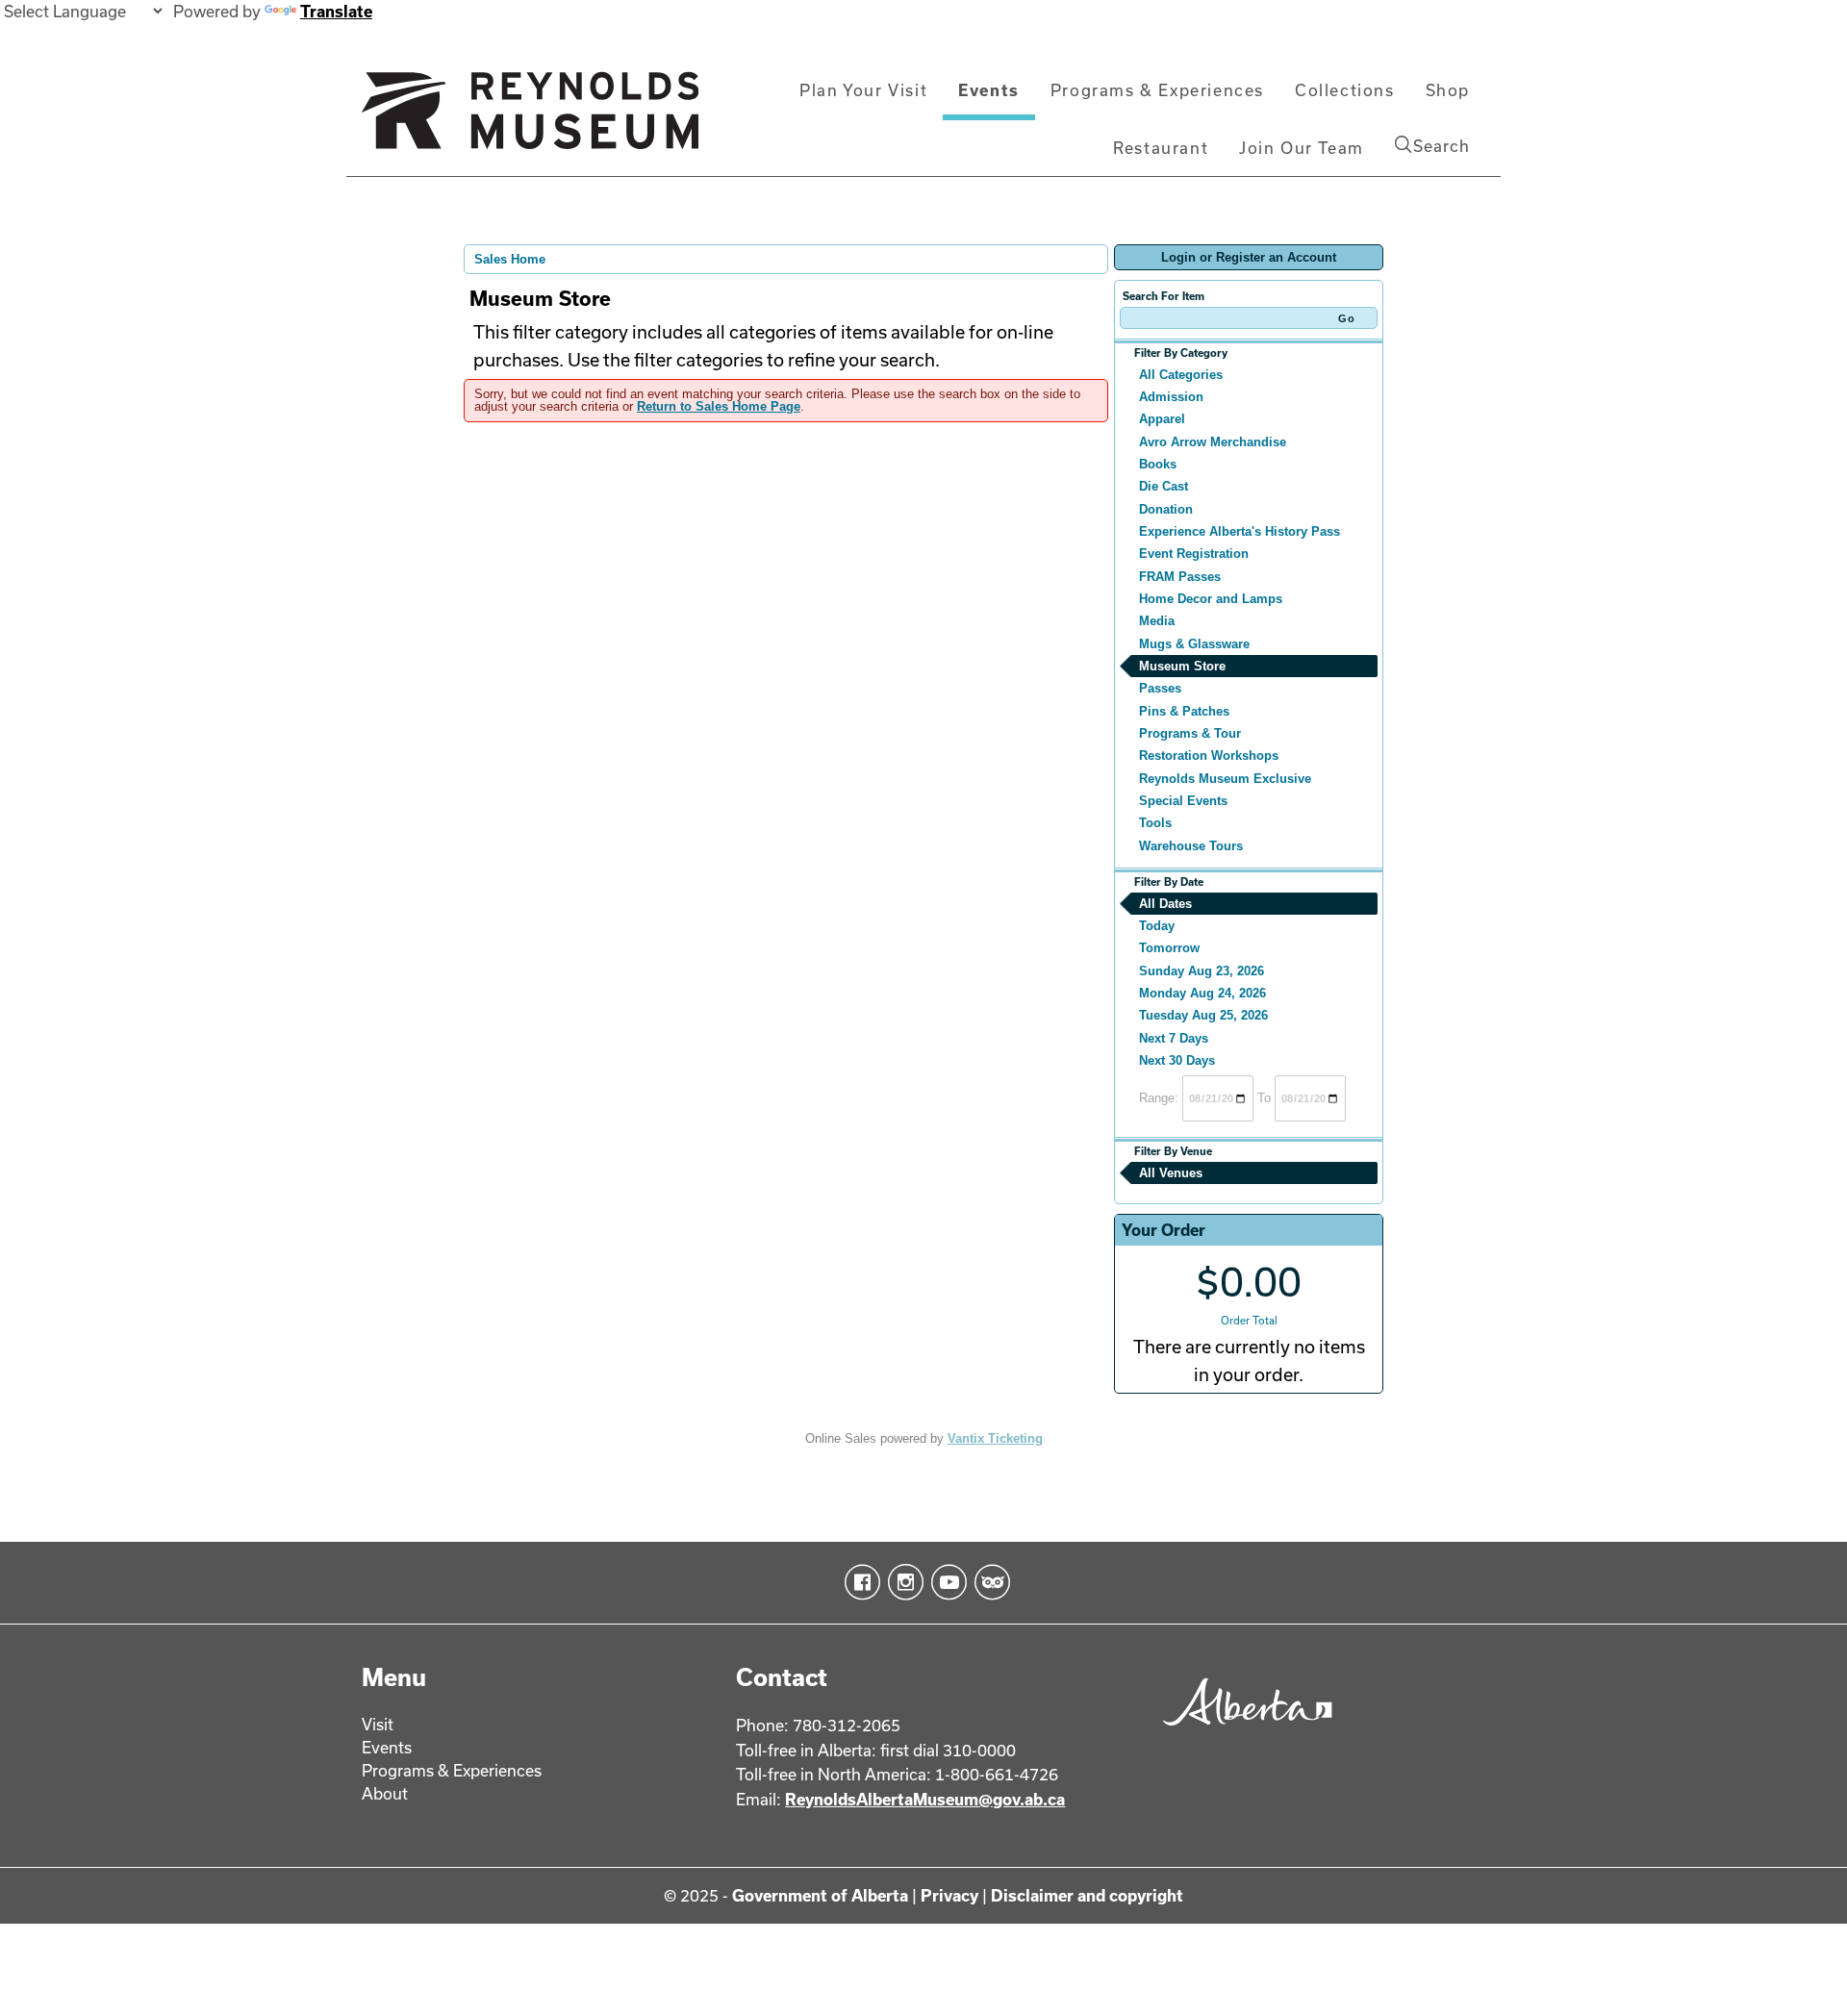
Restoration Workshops (1209, 756)
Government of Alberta (820, 1895)
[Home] (530, 118)
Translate (336, 11)
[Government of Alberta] (1242, 1732)
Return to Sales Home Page (719, 406)
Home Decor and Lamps (1211, 599)
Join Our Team (1302, 148)
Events (989, 90)
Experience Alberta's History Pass (1240, 531)
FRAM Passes (1180, 577)
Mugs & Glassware (1194, 644)
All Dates (1165, 904)
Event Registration (1194, 554)
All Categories (1181, 375)
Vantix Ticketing (995, 1438)
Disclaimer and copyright (1087, 1895)
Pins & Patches (1184, 711)
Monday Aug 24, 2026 (1202, 993)
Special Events (1183, 801)
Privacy (949, 1895)
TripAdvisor (988, 1582)
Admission (1171, 397)
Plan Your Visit (863, 90)
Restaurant (1161, 148)
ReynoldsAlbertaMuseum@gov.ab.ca (925, 1799)
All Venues (1171, 1173)
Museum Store (1182, 666)
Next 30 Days (1177, 1060)
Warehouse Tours (1191, 846)
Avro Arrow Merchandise (1213, 442)
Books (1158, 464)
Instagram (902, 1582)
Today (1157, 926)
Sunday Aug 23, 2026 (1202, 971)
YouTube (945, 1582)
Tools (1155, 823)
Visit (378, 1724)
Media (1157, 621)
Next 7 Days (1174, 1038)
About (385, 1793)
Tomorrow (1169, 948)
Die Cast (1164, 486)
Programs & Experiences (1157, 90)
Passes (1160, 688)
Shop (1448, 90)
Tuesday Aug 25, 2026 (1203, 1015)
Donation (1166, 509)
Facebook (859, 1582)
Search (1442, 146)
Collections (1345, 90)
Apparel (1162, 419)
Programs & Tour (1190, 733)
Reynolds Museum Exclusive (1225, 779)
